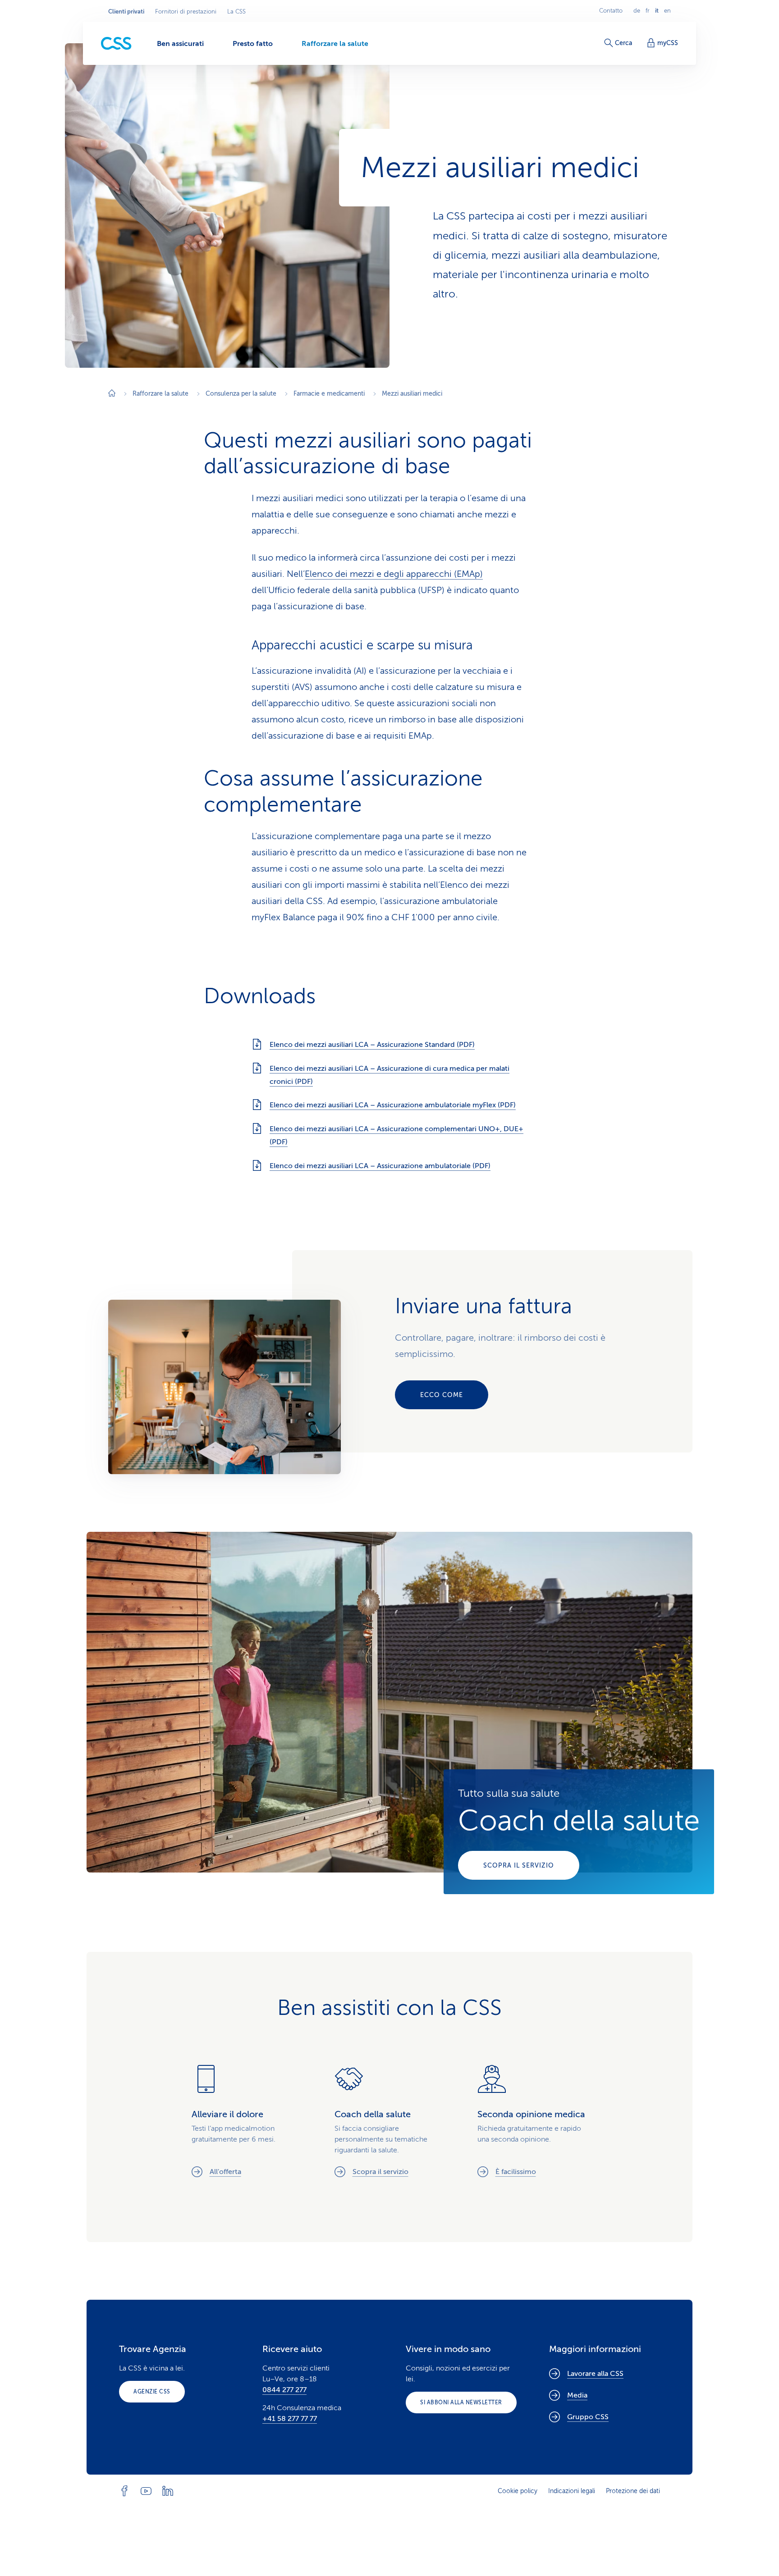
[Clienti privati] (116, 43)
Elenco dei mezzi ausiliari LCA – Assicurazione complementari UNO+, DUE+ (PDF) (396, 1135)
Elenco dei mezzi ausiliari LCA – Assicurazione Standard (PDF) (372, 1045)
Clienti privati (126, 12)
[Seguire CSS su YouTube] (146, 2491)
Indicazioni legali (572, 2491)
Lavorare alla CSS (595, 2374)
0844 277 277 (284, 2390)
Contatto (611, 11)
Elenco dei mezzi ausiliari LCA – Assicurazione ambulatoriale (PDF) (380, 1166)
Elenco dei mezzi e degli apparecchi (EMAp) (394, 574)
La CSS (236, 12)
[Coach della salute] (579, 1832)
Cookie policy (518, 2491)
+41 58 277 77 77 (290, 2419)
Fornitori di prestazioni (186, 12)
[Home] (112, 394)
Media (577, 2395)
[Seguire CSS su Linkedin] (168, 2491)
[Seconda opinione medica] (533, 2121)
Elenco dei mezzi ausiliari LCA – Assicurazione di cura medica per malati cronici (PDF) (389, 1075)
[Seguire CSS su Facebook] (124, 2491)
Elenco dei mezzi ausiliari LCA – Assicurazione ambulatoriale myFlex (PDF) (393, 1105)
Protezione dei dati (633, 2491)
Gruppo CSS (588, 2417)
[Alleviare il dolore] (247, 2121)
